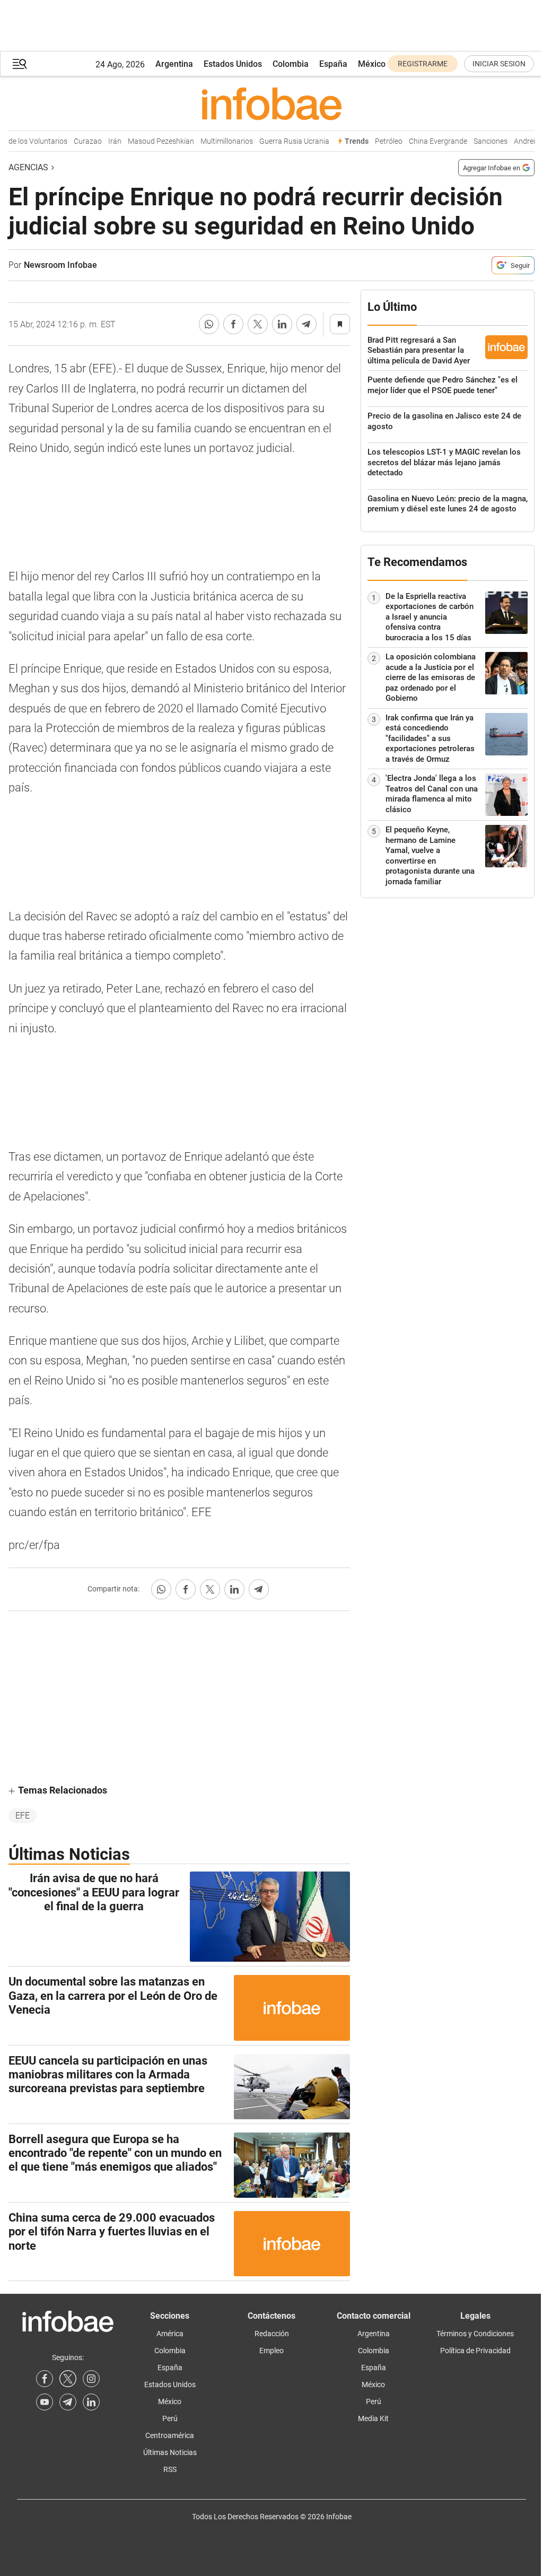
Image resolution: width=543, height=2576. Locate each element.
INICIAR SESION (499, 64)
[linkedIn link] (91, 2402)
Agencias (28, 167)
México (372, 64)
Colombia (291, 64)
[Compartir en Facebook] (233, 324)
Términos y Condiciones (475, 2334)
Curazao (79, 141)
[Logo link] (271, 103)
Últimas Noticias (170, 2452)
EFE (23, 1816)
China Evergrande (430, 141)
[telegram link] (68, 2402)
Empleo (271, 2351)
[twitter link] (68, 2379)
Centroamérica (170, 2435)
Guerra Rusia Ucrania (286, 141)
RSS (170, 2469)
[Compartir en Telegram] (306, 324)
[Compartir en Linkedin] (282, 324)
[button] (20, 64)
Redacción (272, 2334)
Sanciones (482, 141)
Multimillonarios (218, 141)
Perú (170, 2418)
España (333, 64)
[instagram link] (91, 2379)
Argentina (174, 64)
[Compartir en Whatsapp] (209, 324)
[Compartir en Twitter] (258, 324)
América (170, 2334)
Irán (106, 141)
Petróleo (380, 141)
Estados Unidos (233, 64)
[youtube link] (45, 2402)
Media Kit (373, 2418)
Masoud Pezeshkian (152, 141)
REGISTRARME (423, 64)
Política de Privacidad (475, 2351)
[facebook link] (45, 2379)
